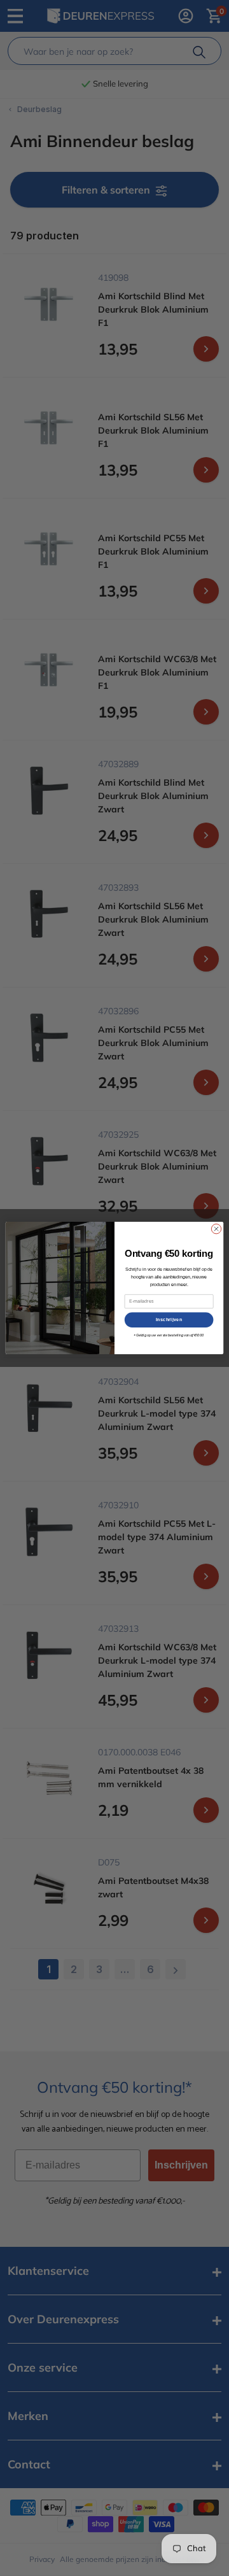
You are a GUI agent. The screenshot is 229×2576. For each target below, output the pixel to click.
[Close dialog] (216, 1228)
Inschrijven (169, 1320)
